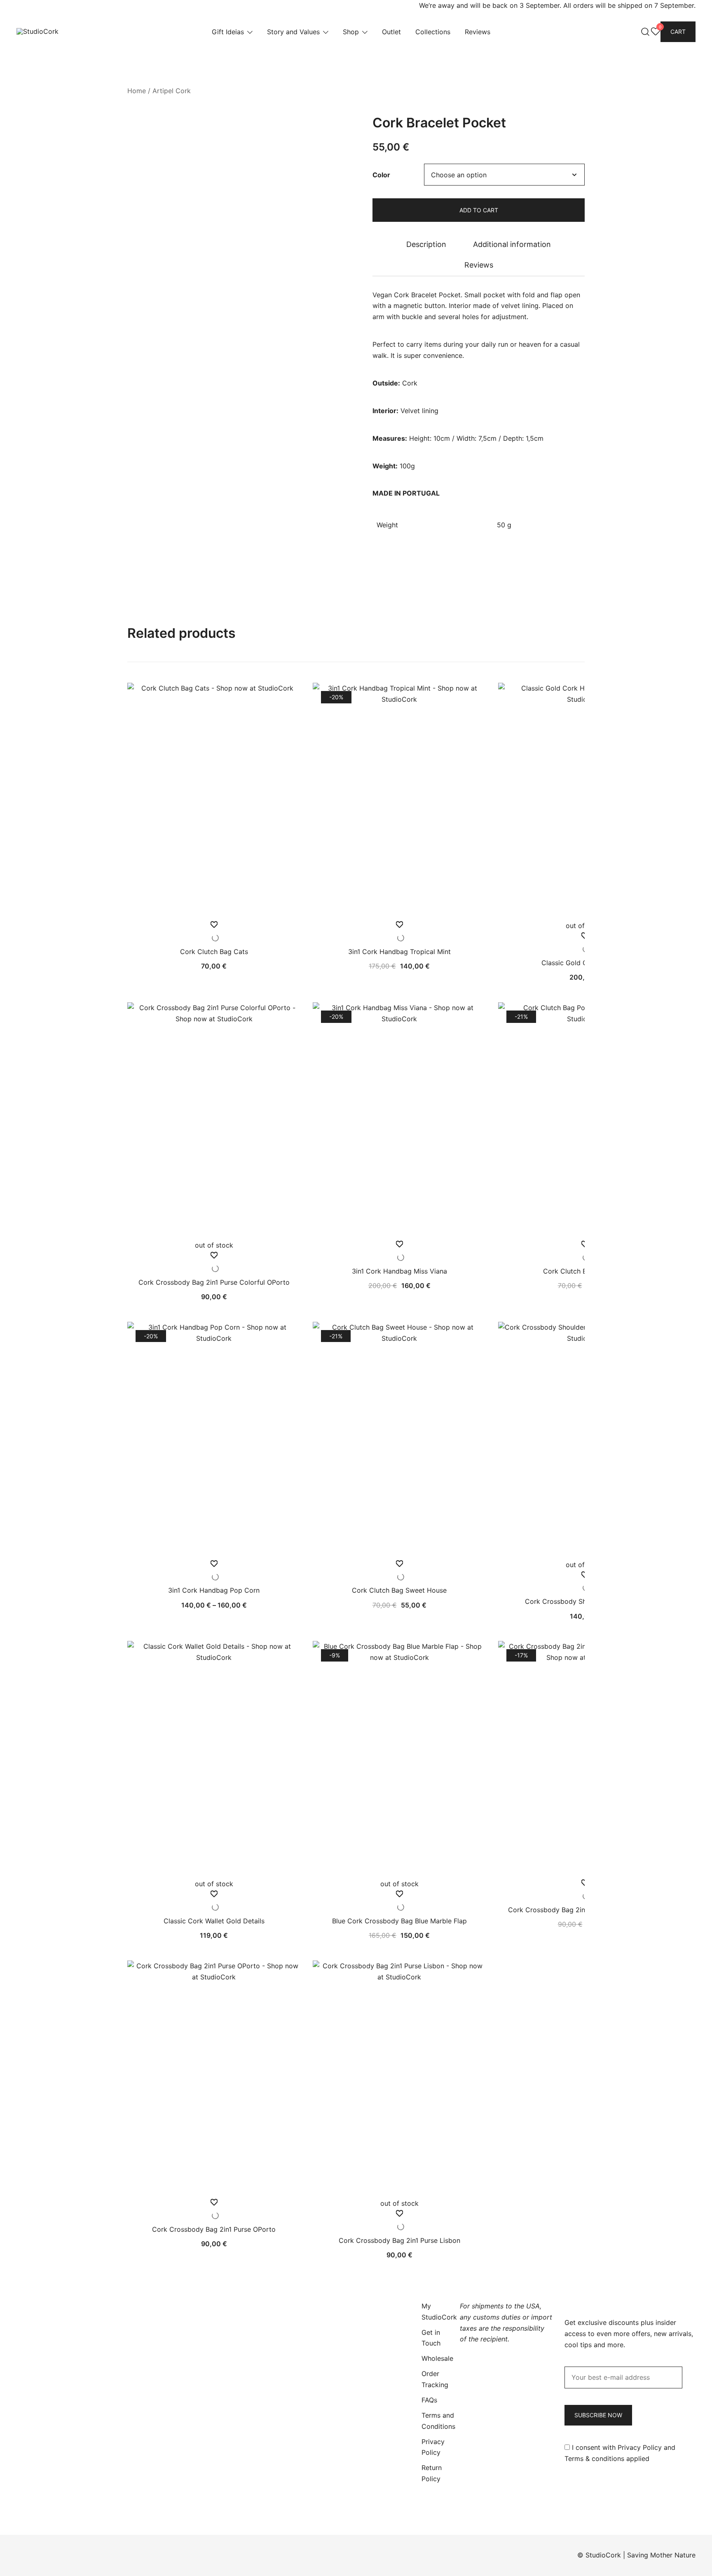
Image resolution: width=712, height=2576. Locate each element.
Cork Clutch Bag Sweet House (399, 1590)
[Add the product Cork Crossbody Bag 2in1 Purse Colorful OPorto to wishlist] (214, 1262)
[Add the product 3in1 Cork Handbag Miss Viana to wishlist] (399, 1251)
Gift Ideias (228, 32)
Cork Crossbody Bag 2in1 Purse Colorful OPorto (214, 1282)
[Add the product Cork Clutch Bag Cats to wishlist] (214, 932)
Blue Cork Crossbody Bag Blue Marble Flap (399, 1921)
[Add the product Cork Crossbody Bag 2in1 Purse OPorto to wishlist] (214, 2209)
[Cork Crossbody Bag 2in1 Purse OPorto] (214, 2079)
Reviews (478, 32)
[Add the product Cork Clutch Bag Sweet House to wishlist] (399, 1571)
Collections (433, 32)
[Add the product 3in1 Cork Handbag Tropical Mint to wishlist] (399, 932)
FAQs (429, 2400)
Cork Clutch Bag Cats (214, 952)
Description (426, 244)
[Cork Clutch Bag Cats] (214, 801)
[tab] (426, 244)
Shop (351, 32)
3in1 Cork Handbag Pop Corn (214, 1590)
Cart (678, 32)
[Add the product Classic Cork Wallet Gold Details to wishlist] (214, 1901)
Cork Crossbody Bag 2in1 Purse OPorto (214, 2229)
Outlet (391, 32)
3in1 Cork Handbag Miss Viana (399, 1271)
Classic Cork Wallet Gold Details (214, 1921)
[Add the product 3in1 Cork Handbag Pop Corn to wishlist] (214, 1571)
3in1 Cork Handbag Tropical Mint (399, 952)
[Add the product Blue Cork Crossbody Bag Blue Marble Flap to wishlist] (399, 1901)
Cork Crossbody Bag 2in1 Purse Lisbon (399, 2240)
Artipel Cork (172, 91)
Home (137, 91)
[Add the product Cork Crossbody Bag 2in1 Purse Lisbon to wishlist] (399, 2220)
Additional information (512, 244)
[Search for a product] (645, 32)
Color (381, 175)
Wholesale (437, 2358)
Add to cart (479, 210)
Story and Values (293, 32)
